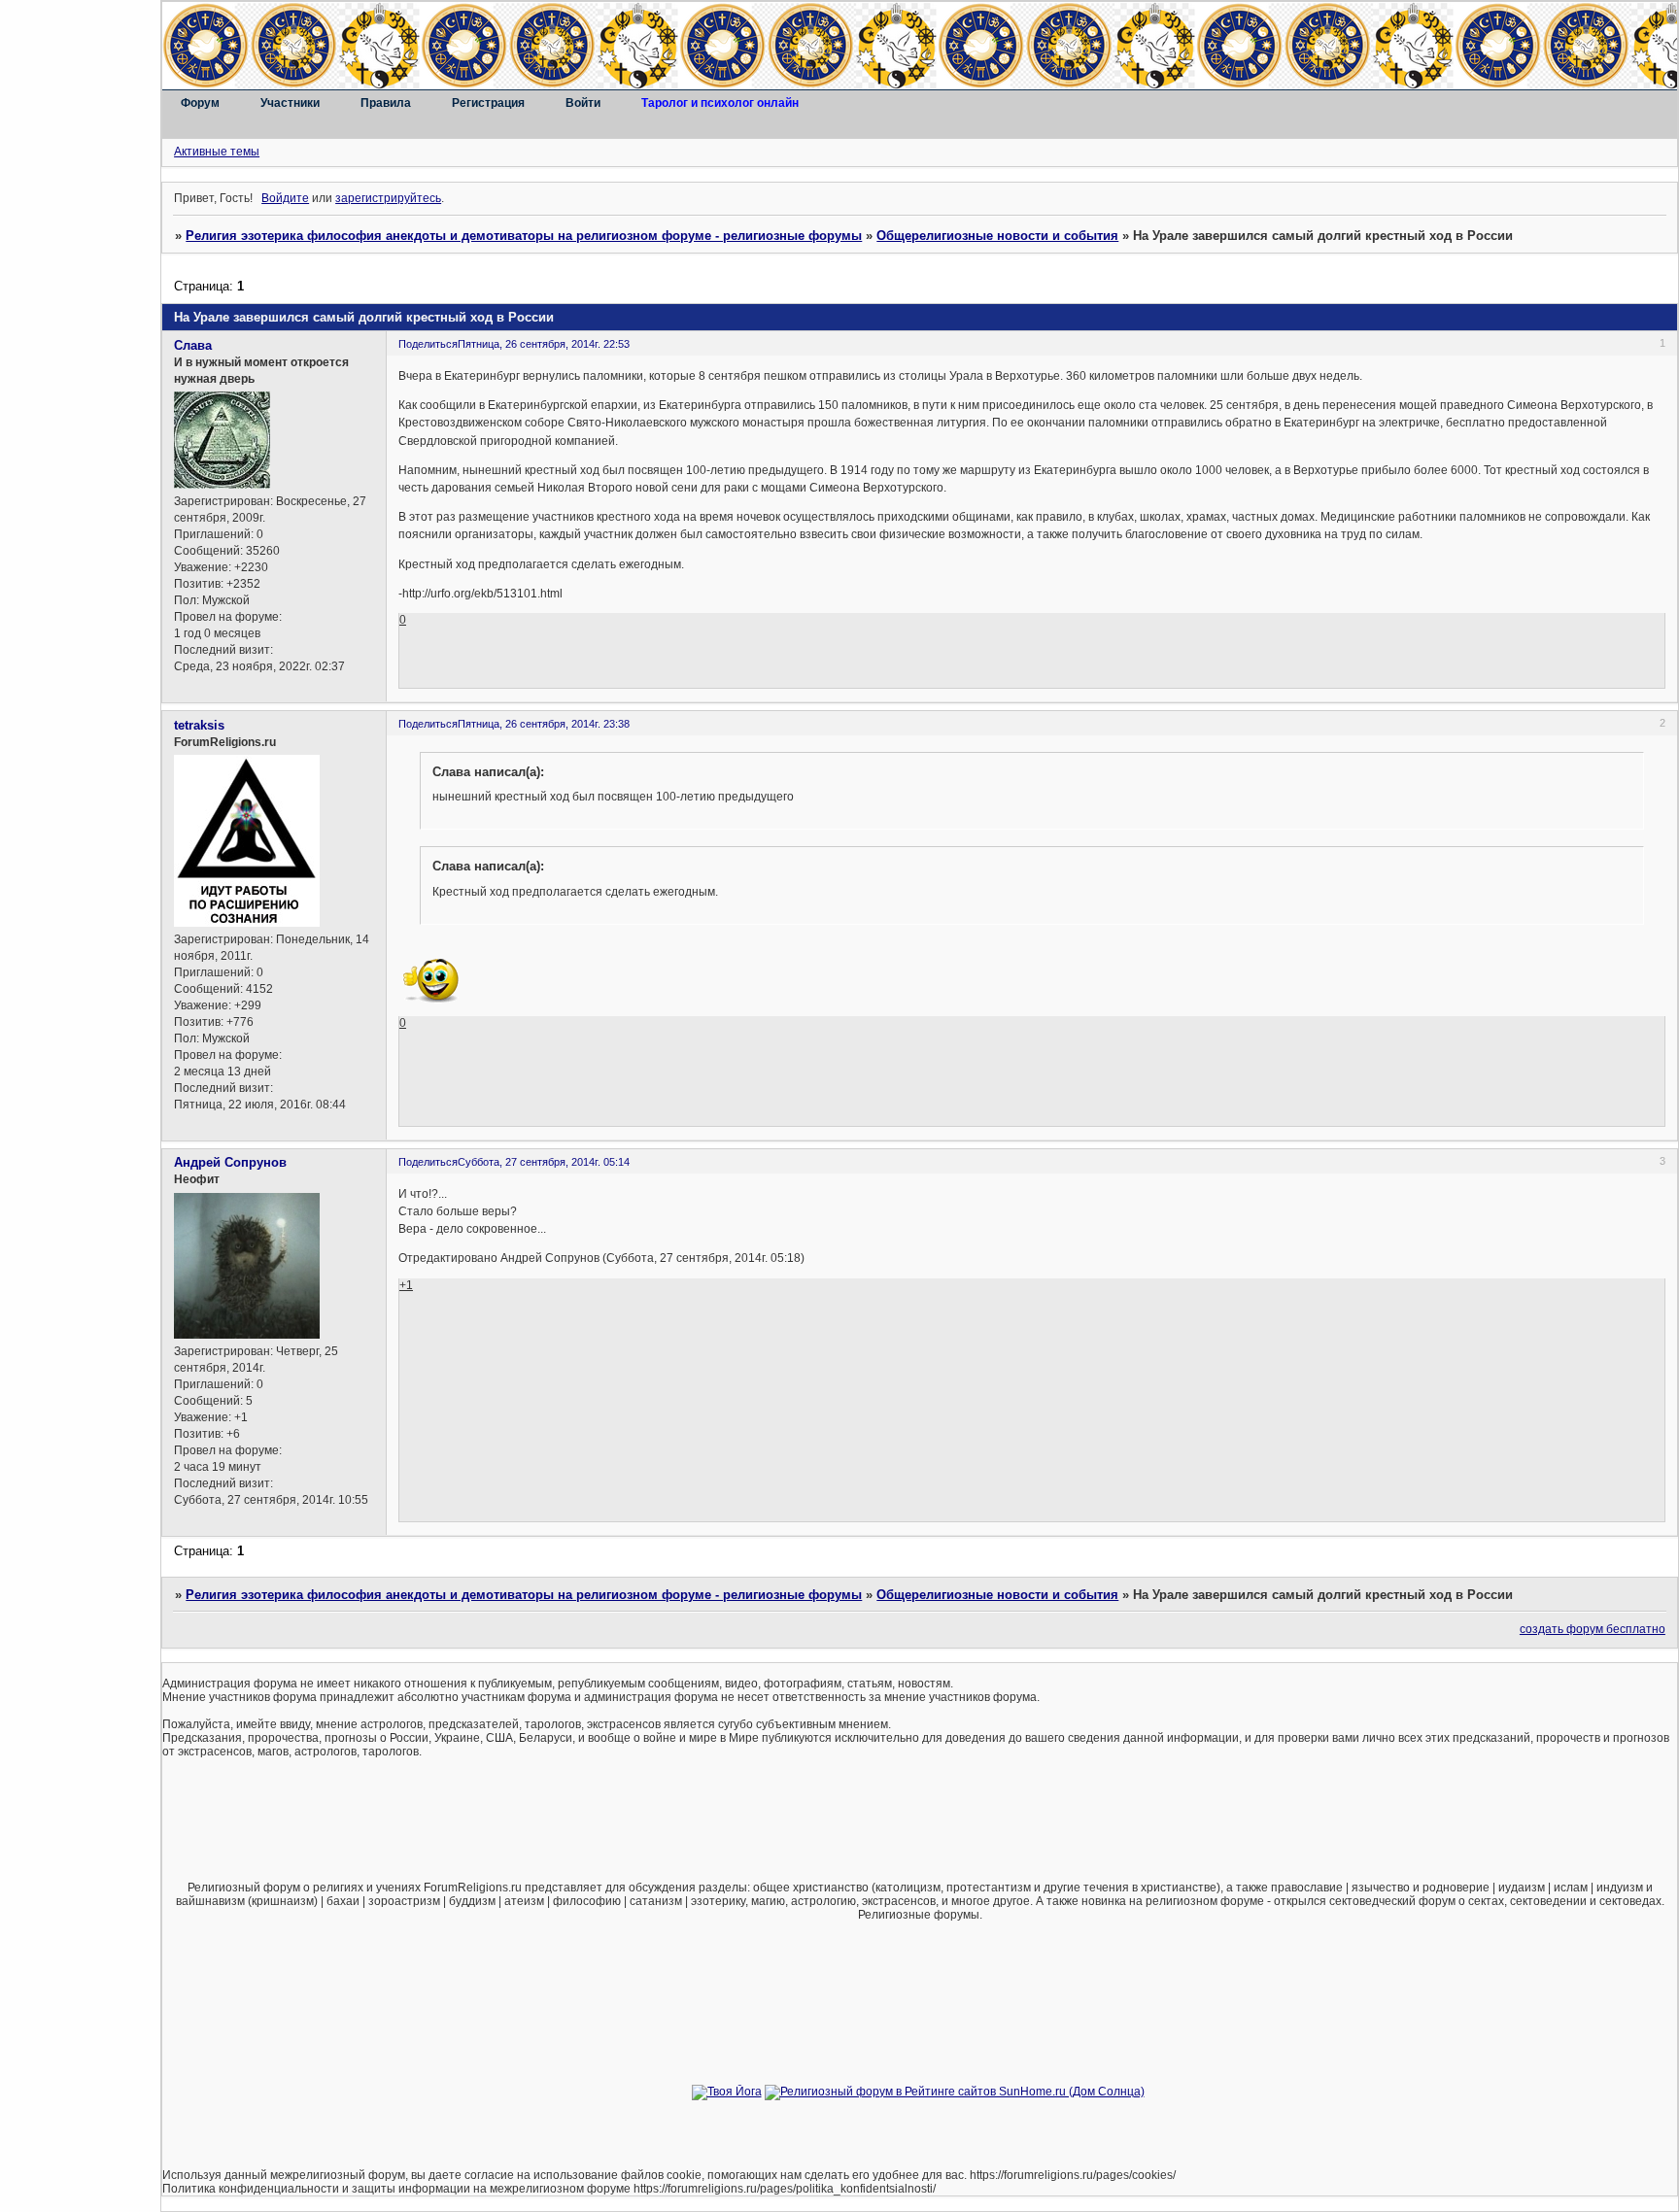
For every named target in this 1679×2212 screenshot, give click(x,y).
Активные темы (217, 152)
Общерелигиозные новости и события (997, 236)
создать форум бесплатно (1593, 1629)
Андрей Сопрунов (230, 1162)
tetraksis (199, 725)
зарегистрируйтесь (388, 198)
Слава (193, 345)
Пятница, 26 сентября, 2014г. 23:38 (544, 724)
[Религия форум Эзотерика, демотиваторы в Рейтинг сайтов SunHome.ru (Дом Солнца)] (955, 2092)
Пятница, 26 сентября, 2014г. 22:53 (544, 344)
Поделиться (428, 344)
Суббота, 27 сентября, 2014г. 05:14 (544, 1162)
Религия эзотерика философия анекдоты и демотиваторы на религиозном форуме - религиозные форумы (524, 236)
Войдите (285, 198)
